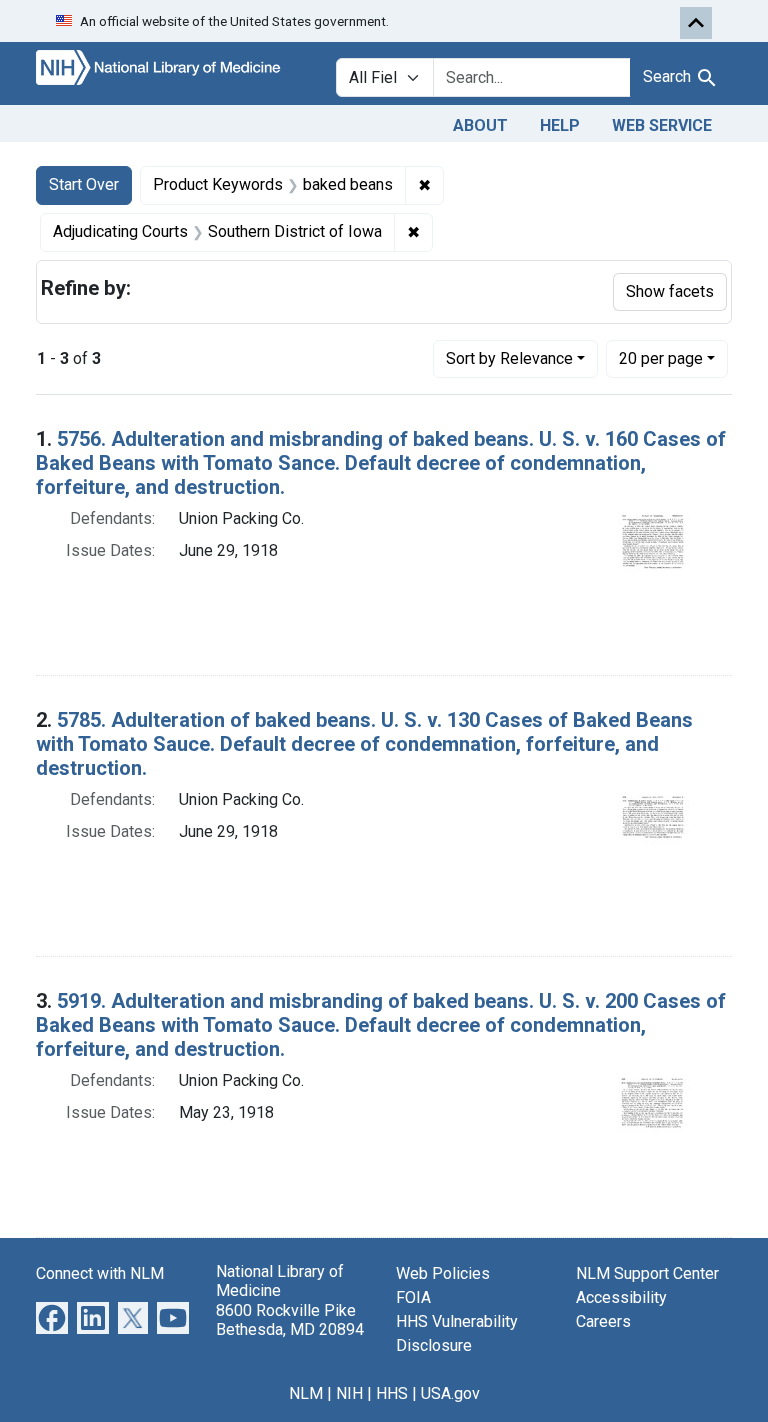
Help (560, 125)
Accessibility (621, 1297)
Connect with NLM (100, 1273)
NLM (306, 1393)
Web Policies (443, 1273)
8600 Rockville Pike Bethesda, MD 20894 (290, 1320)
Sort (509, 358)
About (480, 125)
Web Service (662, 125)
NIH (349, 1393)
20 (661, 358)
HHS (392, 1393)
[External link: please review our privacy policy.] (52, 1317)
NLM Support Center (647, 1273)
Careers (603, 1321)
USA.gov (450, 1393)
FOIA (413, 1297)
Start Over (84, 184)
